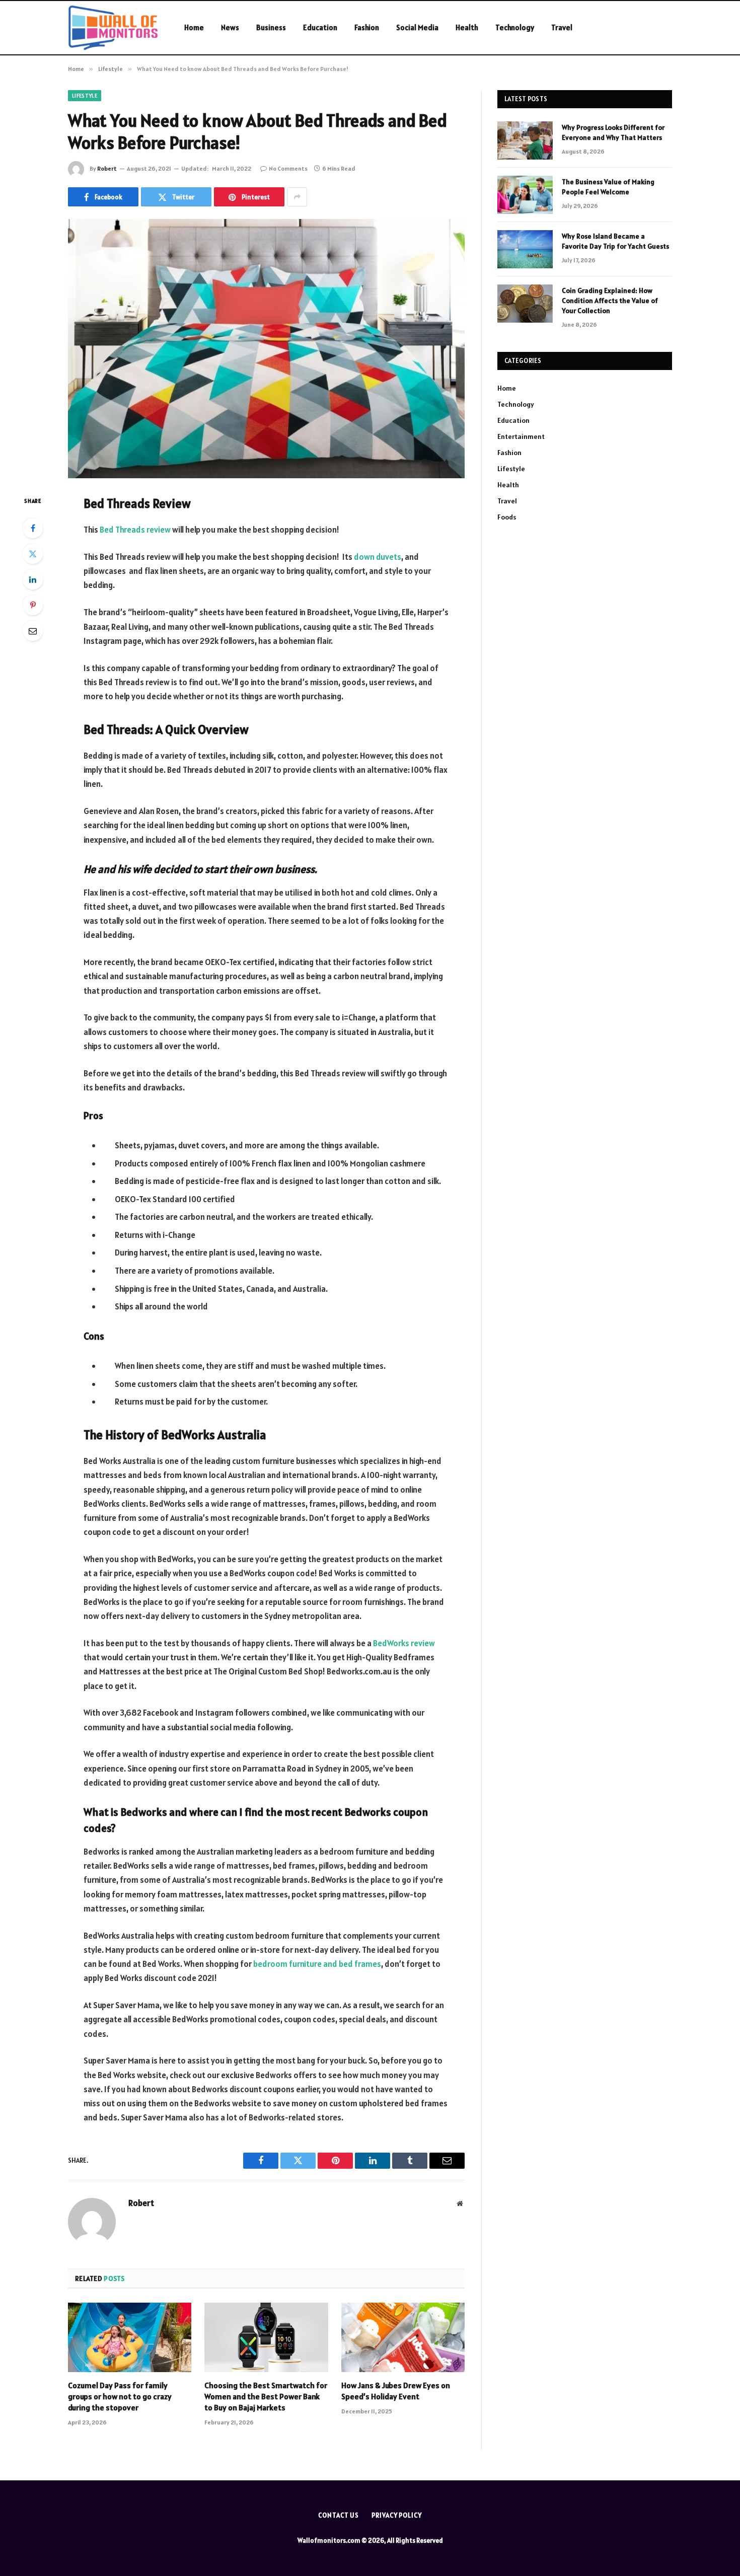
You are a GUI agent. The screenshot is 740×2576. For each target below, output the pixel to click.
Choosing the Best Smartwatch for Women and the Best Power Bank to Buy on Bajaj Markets (266, 2396)
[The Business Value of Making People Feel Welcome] (525, 195)
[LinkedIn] (33, 579)
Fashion (367, 27)
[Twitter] (33, 554)
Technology (515, 27)
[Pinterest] (33, 605)
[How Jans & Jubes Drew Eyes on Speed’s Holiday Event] (403, 2337)
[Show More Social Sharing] (297, 197)
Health (467, 27)
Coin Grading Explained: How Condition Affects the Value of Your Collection (610, 301)
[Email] (33, 631)
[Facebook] (33, 528)
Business (271, 27)
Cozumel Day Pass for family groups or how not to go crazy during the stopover (120, 2396)
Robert (107, 168)
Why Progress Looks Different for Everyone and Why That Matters (613, 132)
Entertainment (521, 436)
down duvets (378, 557)
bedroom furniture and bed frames (317, 1964)
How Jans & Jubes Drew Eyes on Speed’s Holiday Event (396, 2391)
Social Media (417, 27)
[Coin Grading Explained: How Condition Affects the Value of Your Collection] (525, 304)
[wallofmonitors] (113, 28)
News (230, 27)
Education (320, 27)
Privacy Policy (397, 2515)
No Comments (288, 168)
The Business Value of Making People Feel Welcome (608, 187)
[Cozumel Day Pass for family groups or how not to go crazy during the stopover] (130, 2337)
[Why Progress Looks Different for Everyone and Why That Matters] (525, 140)
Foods (507, 517)
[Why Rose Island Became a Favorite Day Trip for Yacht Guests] (525, 249)
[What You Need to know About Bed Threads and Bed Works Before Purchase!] (266, 349)
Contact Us (339, 2515)
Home (194, 27)
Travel (562, 27)
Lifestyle (85, 96)
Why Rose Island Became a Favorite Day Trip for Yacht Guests (615, 241)
